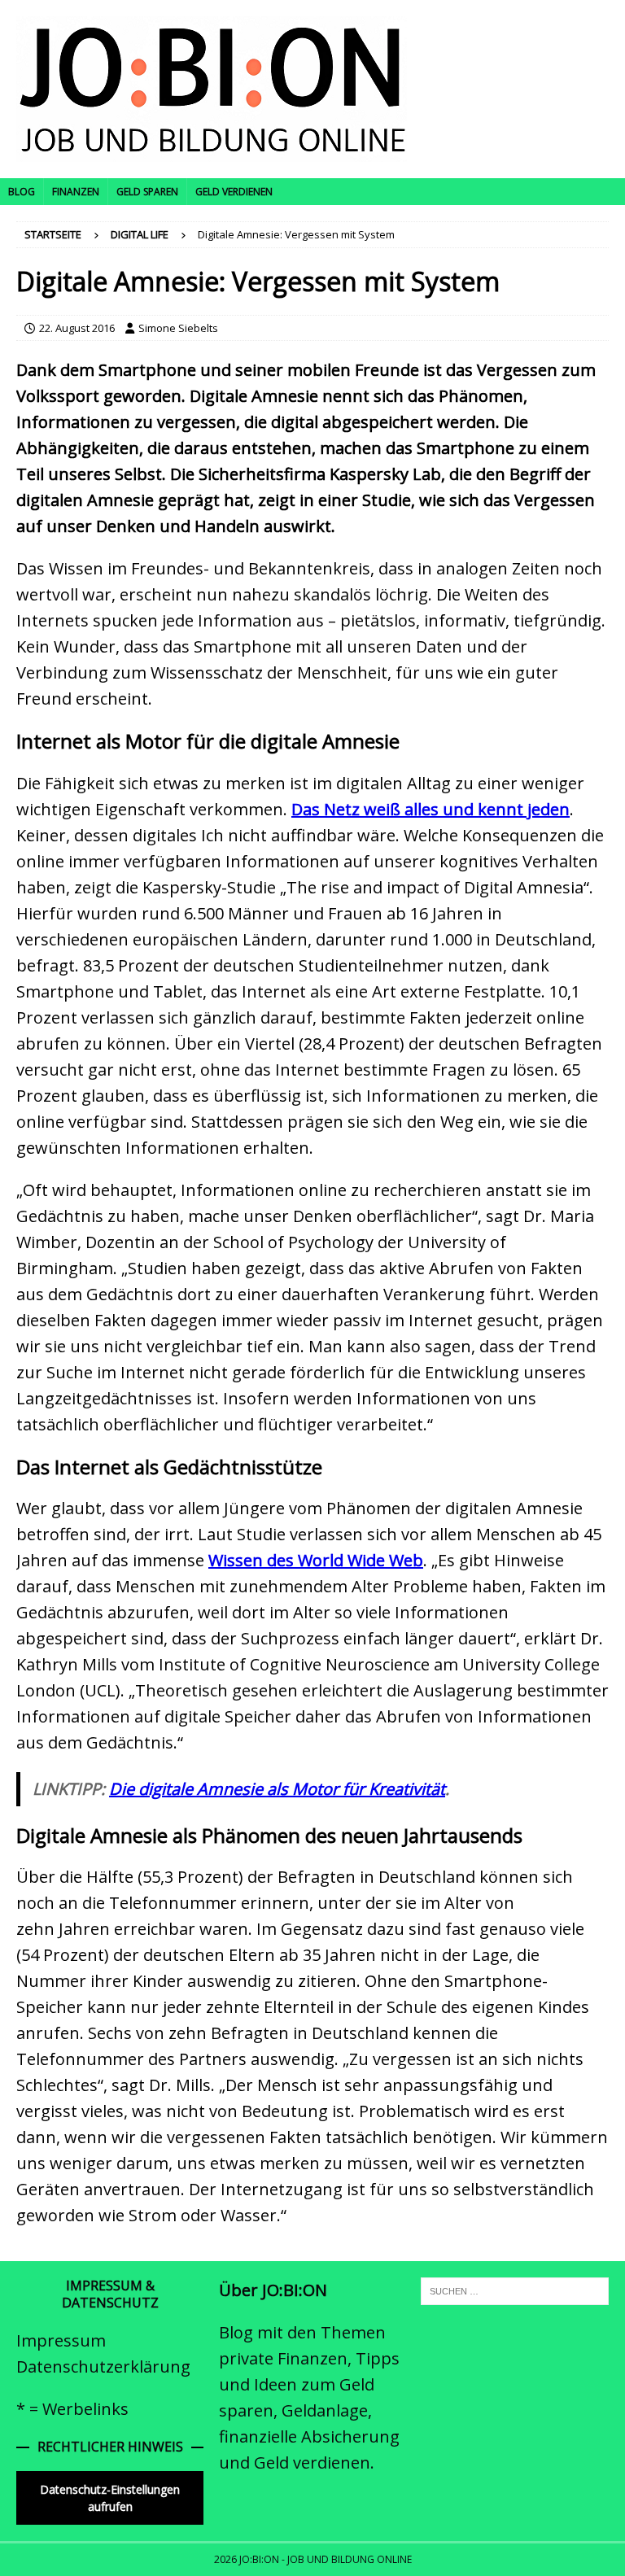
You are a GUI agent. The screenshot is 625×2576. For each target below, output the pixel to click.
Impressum (61, 2340)
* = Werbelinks (72, 2409)
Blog (22, 192)
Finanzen (76, 192)
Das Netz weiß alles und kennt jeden (431, 809)
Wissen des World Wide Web (316, 1560)
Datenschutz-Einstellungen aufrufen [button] (110, 2498)
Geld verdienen (234, 192)
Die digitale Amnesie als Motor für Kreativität (277, 1789)
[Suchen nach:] (514, 2290)
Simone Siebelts (178, 328)
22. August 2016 (77, 328)
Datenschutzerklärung (103, 2366)
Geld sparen (147, 192)
